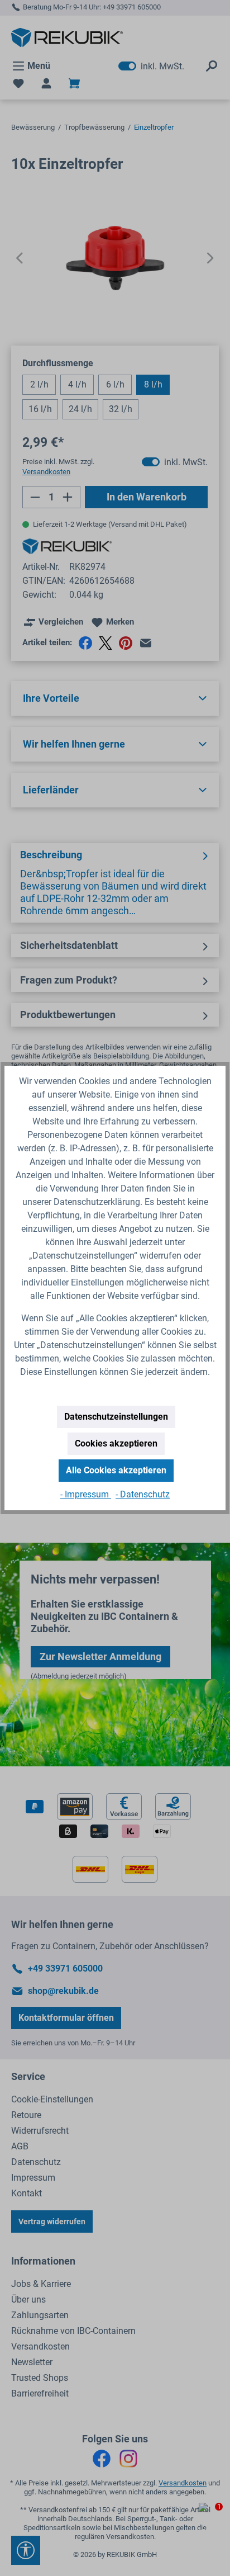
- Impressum (86, 1494)
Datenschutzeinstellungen (116, 1417)
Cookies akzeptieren (116, 1443)
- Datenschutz (143, 1494)
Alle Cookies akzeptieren (116, 1470)
